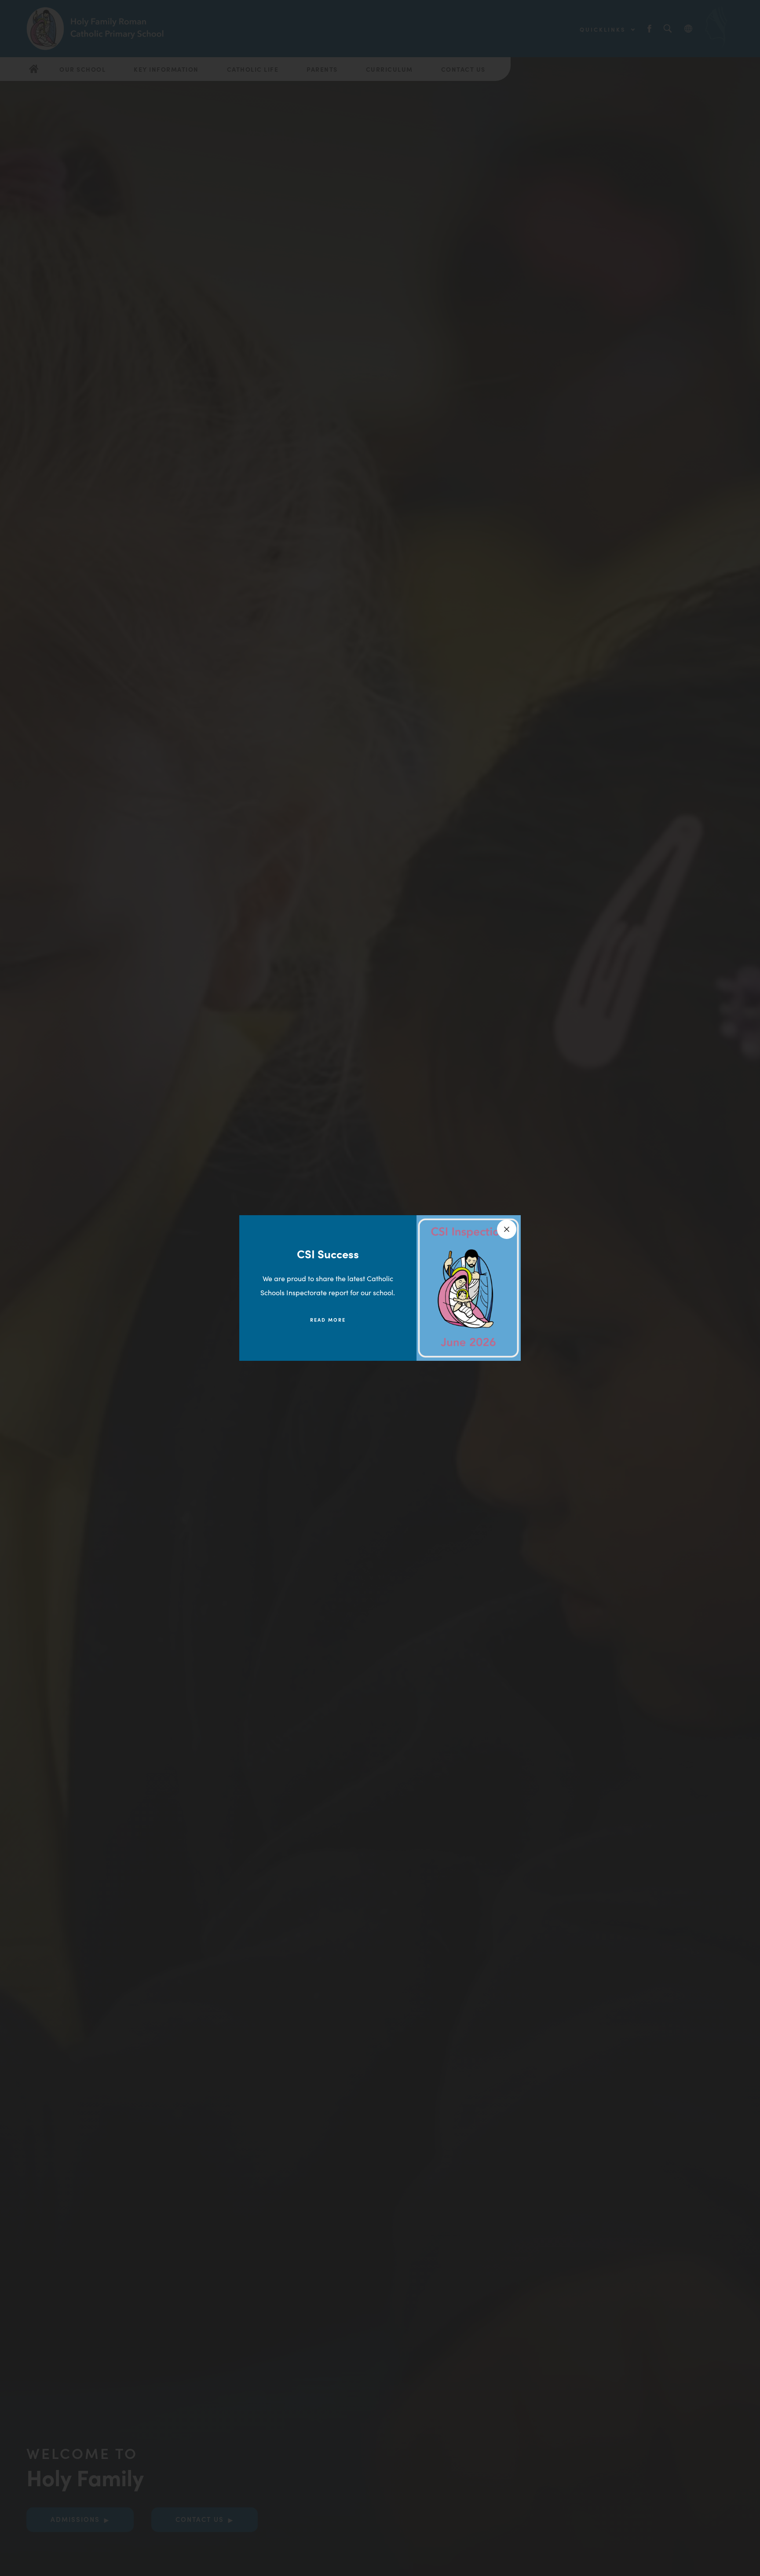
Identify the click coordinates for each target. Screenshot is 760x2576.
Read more (328, 1319)
